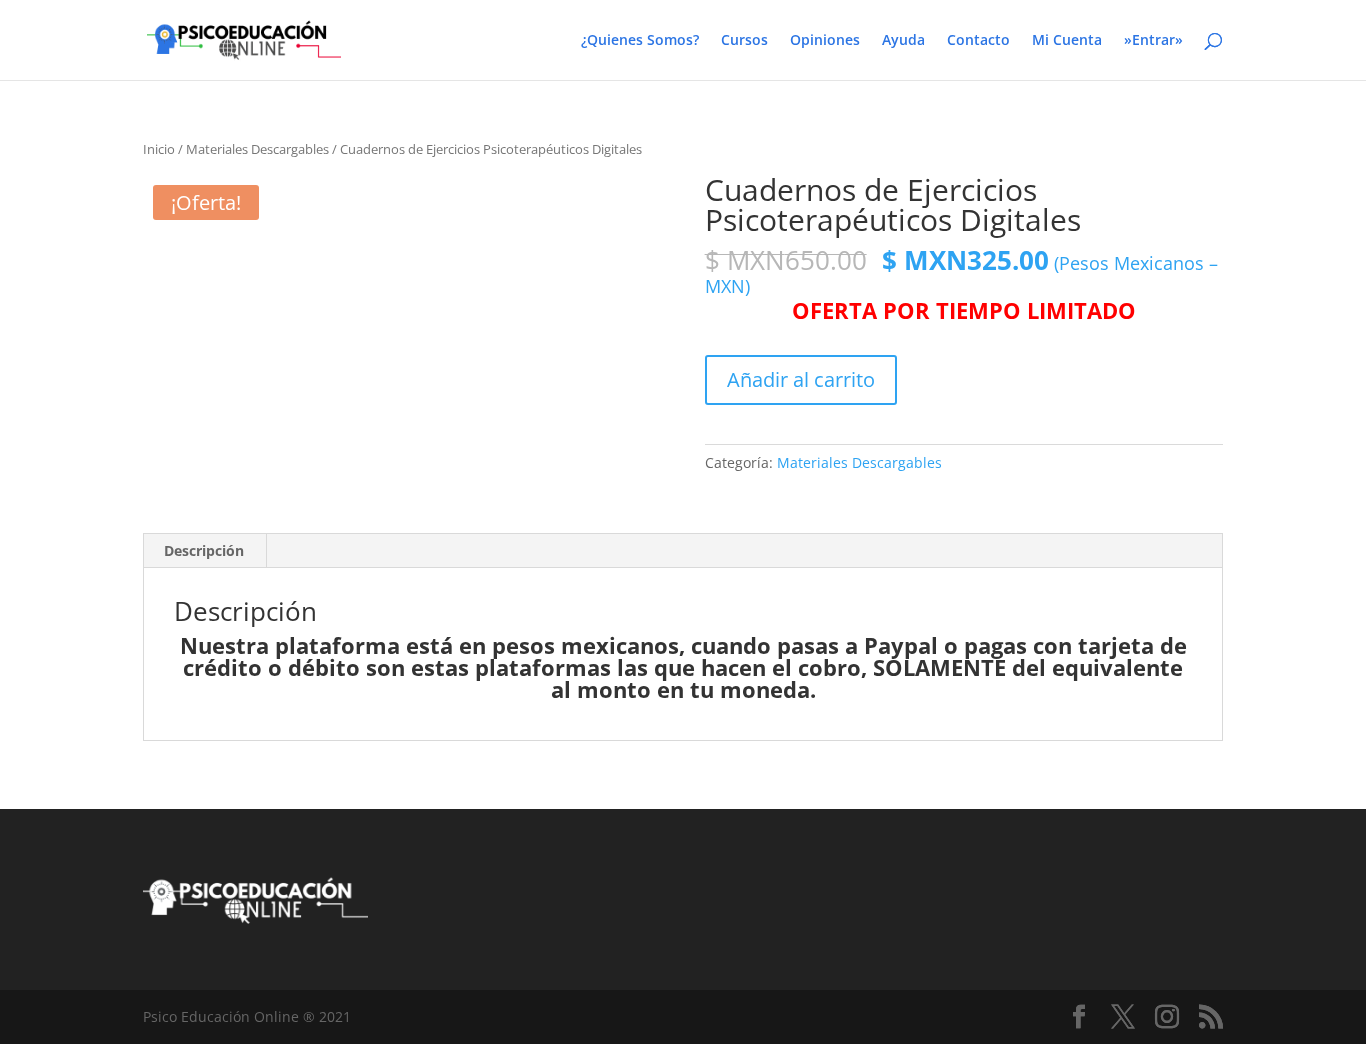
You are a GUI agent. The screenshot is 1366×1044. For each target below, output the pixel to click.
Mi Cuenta (1067, 41)
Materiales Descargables (257, 149)
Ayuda (903, 41)
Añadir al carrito (801, 379)
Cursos (744, 41)
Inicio (159, 149)
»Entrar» (1153, 41)
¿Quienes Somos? (640, 41)
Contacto (978, 41)
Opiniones (825, 41)
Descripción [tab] (204, 550)
